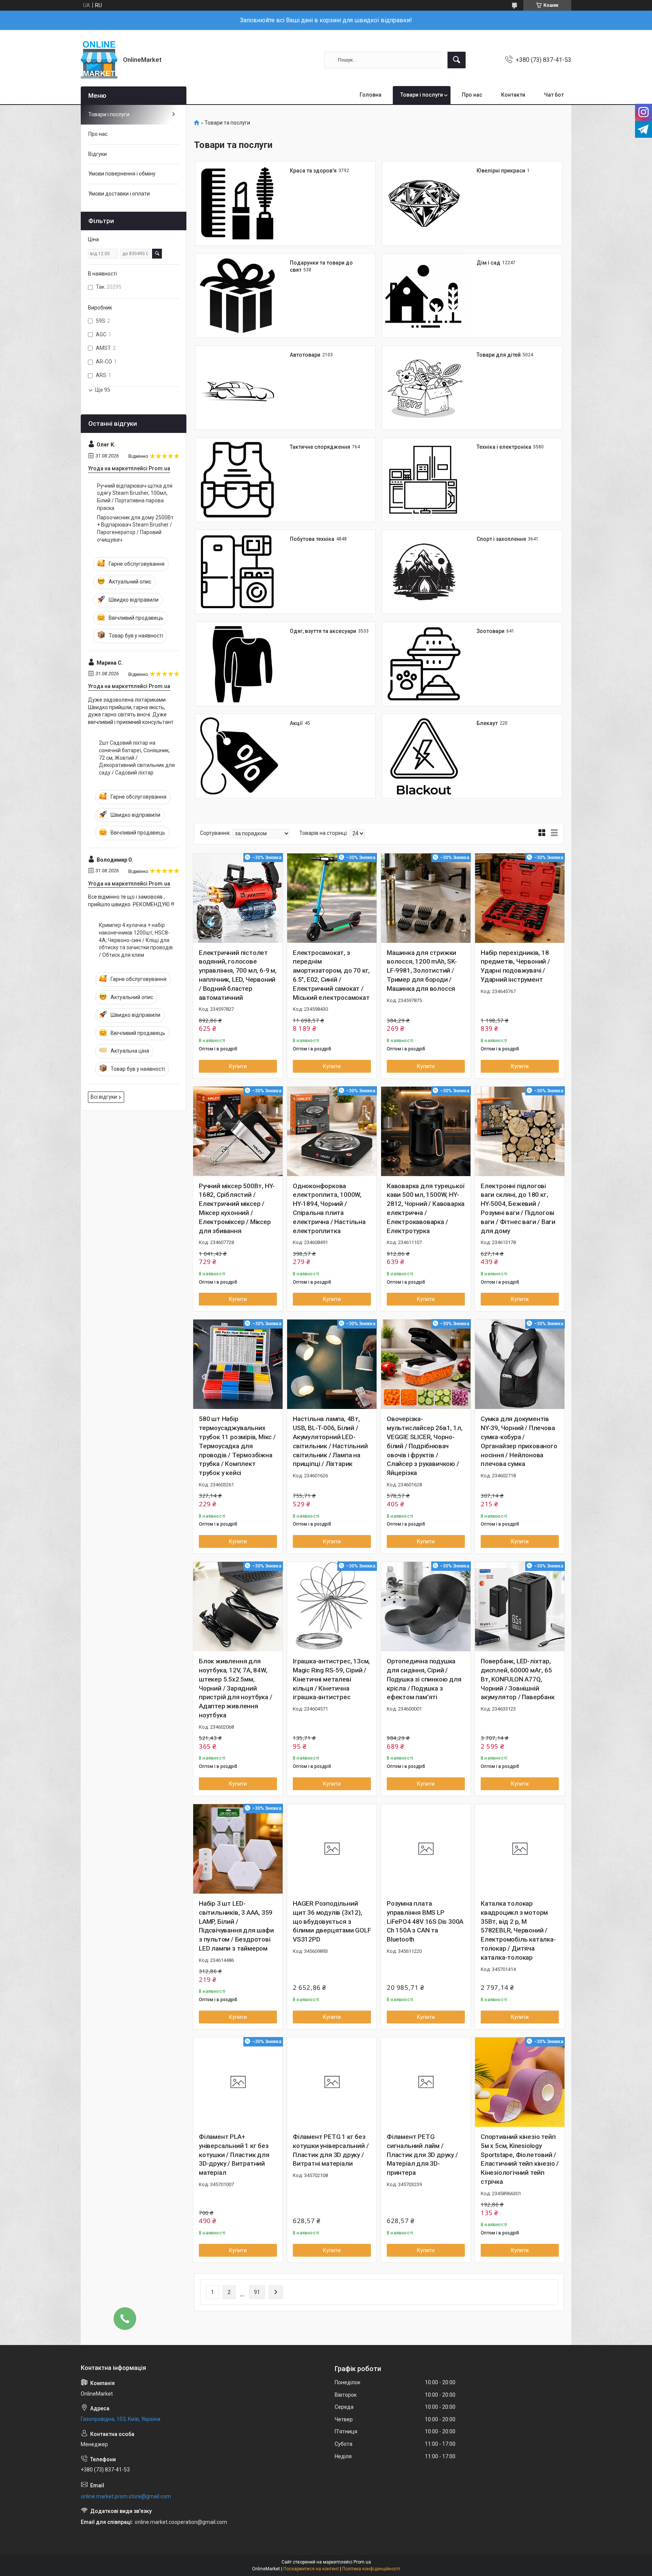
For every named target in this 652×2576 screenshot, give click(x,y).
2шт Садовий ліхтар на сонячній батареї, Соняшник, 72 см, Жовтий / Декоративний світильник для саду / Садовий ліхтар (137, 758)
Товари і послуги (422, 95)
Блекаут (487, 723)
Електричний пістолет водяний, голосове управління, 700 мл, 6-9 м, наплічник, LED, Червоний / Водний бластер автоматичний (238, 975)
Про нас (472, 95)
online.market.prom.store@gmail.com (126, 2496)
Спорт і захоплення (501, 539)
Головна (371, 95)
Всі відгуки (104, 1097)
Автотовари (305, 355)
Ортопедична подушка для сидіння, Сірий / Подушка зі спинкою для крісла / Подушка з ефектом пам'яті (424, 1679)
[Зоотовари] (424, 664)
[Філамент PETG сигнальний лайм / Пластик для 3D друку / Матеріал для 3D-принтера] (426, 2082)
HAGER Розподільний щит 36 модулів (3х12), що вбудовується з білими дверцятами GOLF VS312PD (332, 1921)
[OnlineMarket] (99, 60)
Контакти (513, 95)
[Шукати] (457, 60)
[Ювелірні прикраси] (424, 203)
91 (257, 2292)
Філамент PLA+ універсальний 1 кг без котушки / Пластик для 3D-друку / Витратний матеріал (234, 2155)
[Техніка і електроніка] (424, 480)
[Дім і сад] (424, 296)
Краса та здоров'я (313, 171)
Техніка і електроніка (504, 447)
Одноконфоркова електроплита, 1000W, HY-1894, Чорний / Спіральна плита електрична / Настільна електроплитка (329, 1208)
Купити (238, 1066)
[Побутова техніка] (237, 572)
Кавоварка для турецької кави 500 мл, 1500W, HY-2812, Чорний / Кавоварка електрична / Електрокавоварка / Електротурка (426, 1208)
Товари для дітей (499, 355)
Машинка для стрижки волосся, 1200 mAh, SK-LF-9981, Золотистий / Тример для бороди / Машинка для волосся (422, 971)
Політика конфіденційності (371, 2569)
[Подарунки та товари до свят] (237, 296)
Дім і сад (488, 263)
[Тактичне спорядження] (237, 480)
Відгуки (98, 154)
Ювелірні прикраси (501, 171)
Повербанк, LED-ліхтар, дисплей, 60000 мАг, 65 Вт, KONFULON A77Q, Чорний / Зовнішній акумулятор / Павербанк (518, 1679)
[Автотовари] (237, 388)
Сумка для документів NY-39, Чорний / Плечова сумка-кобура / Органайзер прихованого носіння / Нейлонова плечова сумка (519, 1441)
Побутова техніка (312, 539)
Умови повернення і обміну (122, 174)
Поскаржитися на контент (311, 2569)
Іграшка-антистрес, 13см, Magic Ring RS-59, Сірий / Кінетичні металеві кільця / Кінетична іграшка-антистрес (331, 1679)
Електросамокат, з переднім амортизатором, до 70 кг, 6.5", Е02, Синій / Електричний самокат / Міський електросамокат (331, 975)
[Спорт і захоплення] (424, 572)
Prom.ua (362, 2562)
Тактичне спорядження (320, 447)
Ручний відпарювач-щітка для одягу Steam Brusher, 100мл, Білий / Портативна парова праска (135, 497)
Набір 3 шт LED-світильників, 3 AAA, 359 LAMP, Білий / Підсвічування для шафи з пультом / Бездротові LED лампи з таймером (236, 1926)
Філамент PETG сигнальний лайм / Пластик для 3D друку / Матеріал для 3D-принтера (422, 2155)
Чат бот (554, 95)
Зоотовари (491, 631)
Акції (296, 723)
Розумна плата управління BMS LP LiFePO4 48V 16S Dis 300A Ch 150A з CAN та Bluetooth (425, 1921)
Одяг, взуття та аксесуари (323, 631)
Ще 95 (103, 390)
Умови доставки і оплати (119, 194)
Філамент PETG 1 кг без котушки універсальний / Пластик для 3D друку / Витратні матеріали (331, 2150)
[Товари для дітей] (424, 388)
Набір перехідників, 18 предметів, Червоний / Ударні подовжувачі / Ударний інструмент (515, 966)
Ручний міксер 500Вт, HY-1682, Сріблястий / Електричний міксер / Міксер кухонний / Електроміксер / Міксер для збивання (237, 1208)
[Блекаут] (424, 756)
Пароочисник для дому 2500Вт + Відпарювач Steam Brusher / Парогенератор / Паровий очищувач (135, 529)
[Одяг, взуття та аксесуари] (237, 664)
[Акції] (237, 756)
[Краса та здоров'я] (237, 203)
